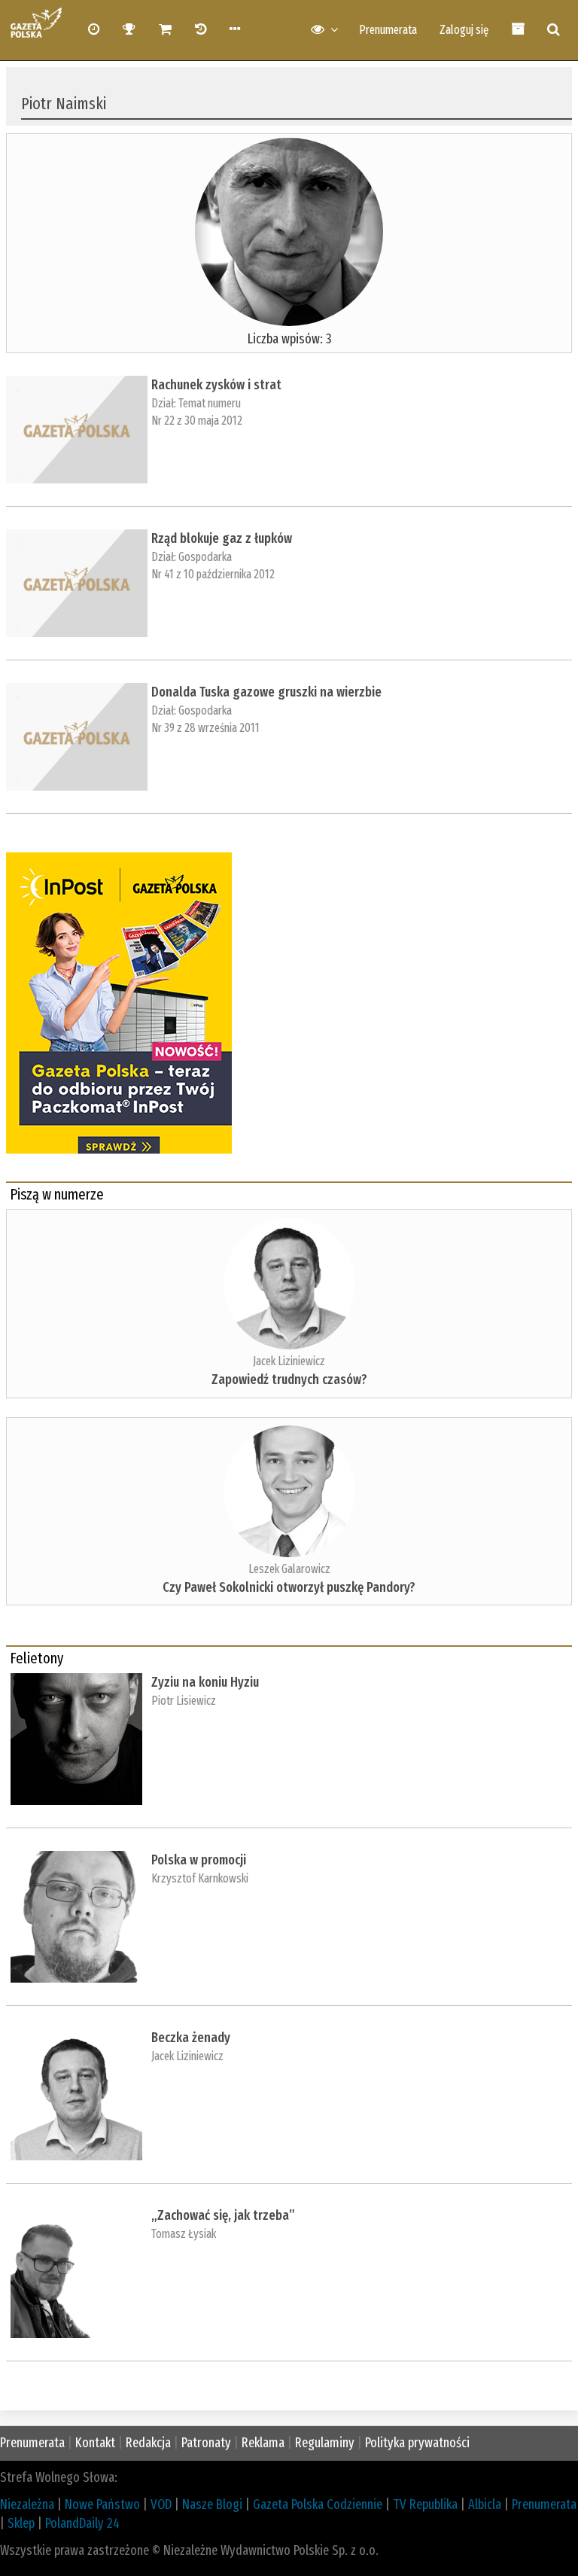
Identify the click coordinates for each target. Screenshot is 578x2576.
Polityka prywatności (417, 2443)
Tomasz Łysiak (184, 2234)
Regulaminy (325, 2443)
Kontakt (95, 2443)
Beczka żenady (191, 2038)
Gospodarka (205, 557)
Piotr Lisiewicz (184, 1701)
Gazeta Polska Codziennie (318, 2504)
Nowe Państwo (102, 2504)
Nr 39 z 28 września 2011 (205, 728)
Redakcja (148, 2443)
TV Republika (425, 2504)
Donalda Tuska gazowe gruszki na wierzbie (266, 692)
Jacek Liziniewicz (289, 1361)
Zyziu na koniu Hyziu (205, 1682)
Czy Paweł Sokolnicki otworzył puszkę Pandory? (289, 1587)
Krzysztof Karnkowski (200, 1878)
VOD (161, 2504)
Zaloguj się (464, 30)
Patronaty (206, 2443)
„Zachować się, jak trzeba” (223, 2215)
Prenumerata (388, 30)
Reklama (263, 2443)
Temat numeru (210, 403)
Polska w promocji (199, 1860)
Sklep (21, 2523)
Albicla (485, 2504)
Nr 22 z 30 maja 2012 (197, 421)
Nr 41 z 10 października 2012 (213, 574)
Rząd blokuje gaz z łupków (222, 538)
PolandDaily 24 (82, 2523)
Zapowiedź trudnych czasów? (289, 1379)
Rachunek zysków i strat (216, 385)
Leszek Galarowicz (289, 1569)
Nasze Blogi (212, 2504)
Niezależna (27, 2504)
